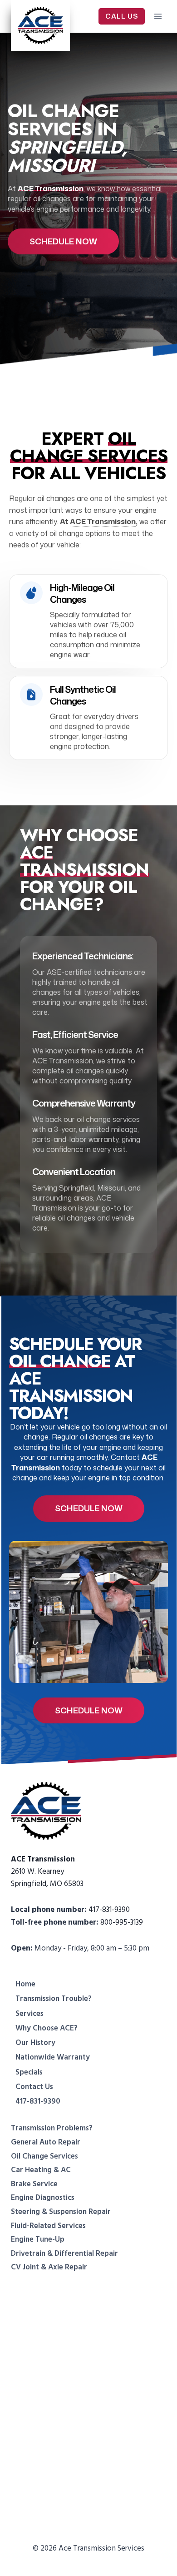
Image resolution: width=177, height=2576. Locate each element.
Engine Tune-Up (38, 2239)
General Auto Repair (46, 2142)
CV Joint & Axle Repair (49, 2267)
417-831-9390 (109, 1910)
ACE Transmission (103, 521)
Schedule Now (63, 241)
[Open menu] (158, 16)
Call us (122, 16)
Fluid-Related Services (48, 2226)
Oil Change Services (44, 2156)
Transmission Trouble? (54, 1999)
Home (25, 1984)
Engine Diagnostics (43, 2198)
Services (29, 2014)
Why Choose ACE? (47, 2028)
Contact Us (34, 2087)
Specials (29, 2072)
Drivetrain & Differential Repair (64, 2253)
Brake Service (34, 2184)
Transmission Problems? (52, 2128)
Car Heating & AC (41, 2170)
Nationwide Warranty (53, 2057)
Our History (35, 2043)
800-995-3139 (122, 1922)
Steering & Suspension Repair (61, 2212)
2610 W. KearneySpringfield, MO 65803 (47, 1871)
